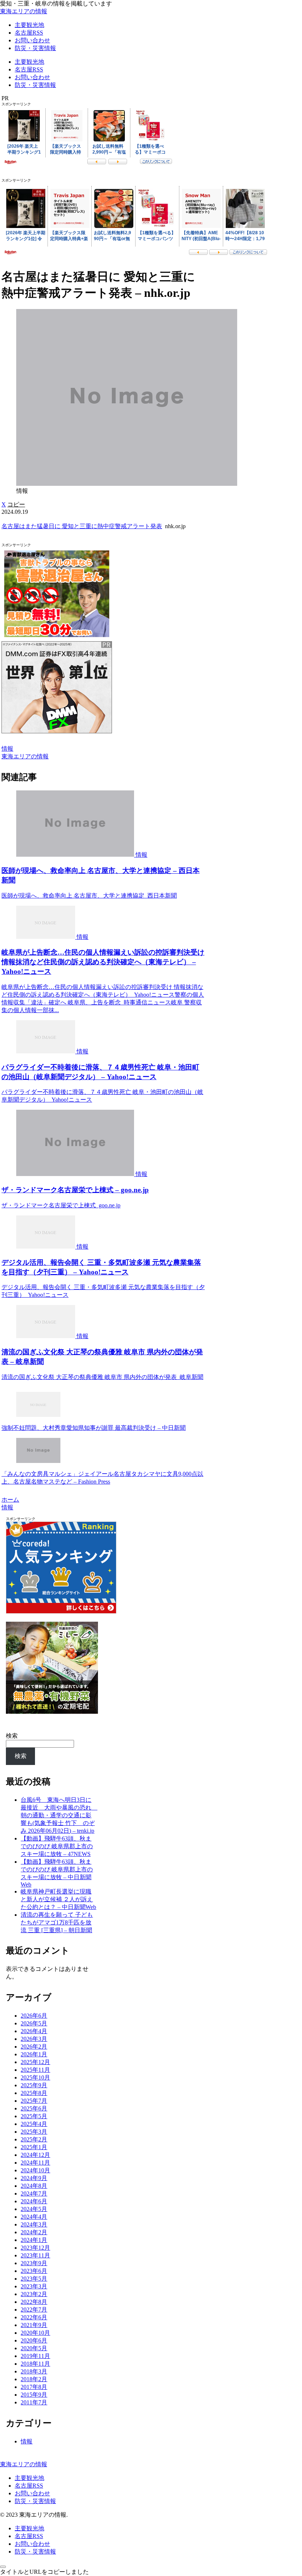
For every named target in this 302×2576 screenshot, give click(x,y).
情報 (7, 749)
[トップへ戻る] (3, 2567)
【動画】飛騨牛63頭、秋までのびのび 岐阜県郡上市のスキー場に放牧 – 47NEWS (57, 1846)
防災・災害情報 (35, 2501)
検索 (12, 1736)
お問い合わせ (32, 2493)
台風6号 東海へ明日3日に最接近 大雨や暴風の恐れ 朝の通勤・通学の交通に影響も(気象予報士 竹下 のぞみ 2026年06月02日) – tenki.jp (59, 1815)
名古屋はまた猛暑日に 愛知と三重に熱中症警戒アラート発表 (82, 526)
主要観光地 (29, 2478)
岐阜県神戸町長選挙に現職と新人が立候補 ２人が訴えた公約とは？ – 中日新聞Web (58, 1899)
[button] (16, 504)
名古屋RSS (29, 2486)
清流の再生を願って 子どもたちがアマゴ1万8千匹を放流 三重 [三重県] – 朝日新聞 (57, 1922)
